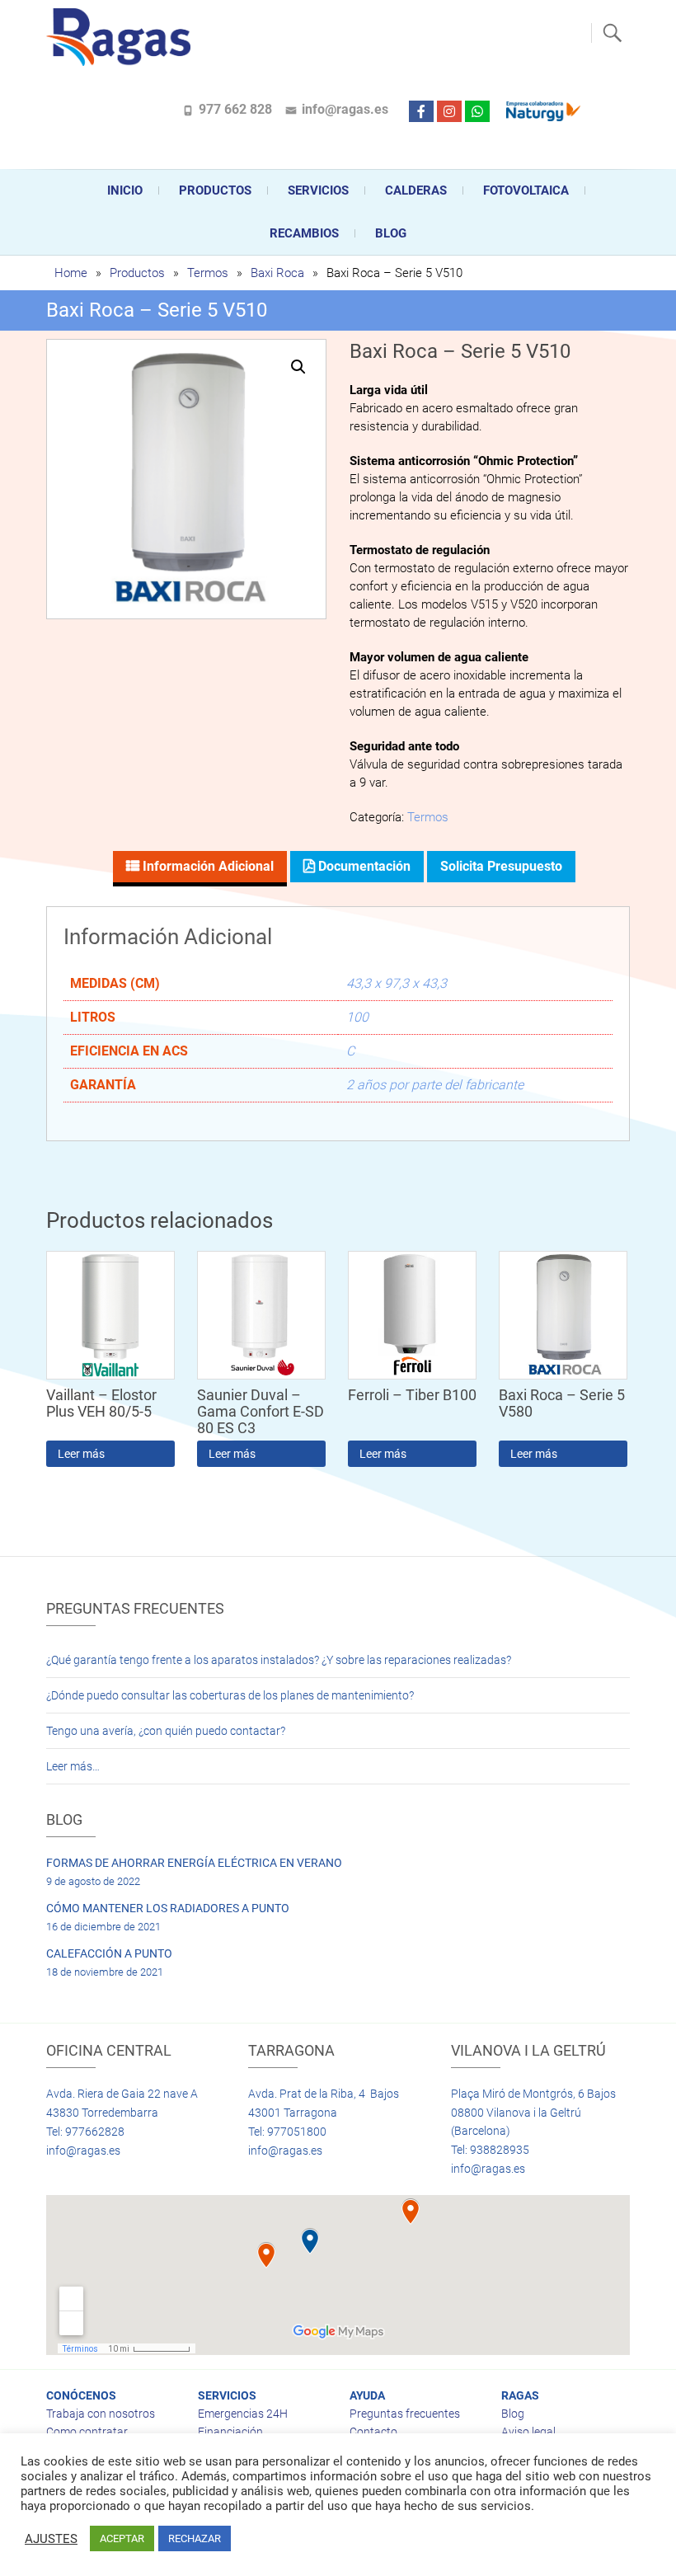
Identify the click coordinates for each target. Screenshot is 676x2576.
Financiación (230, 2432)
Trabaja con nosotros (101, 2414)
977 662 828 (235, 109)
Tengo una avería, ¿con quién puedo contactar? (166, 1731)
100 (357, 1017)
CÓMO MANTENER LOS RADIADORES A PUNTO (168, 1908)
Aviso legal (528, 2432)
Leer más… (73, 1766)
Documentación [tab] (363, 866)
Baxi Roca (277, 273)
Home (71, 273)
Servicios (318, 190)
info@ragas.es (345, 109)
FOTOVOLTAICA (526, 190)
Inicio (125, 190)
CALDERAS (416, 190)
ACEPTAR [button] (122, 2538)
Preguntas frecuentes (405, 2414)
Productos (215, 190)
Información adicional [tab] (207, 866)
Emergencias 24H (243, 2414)
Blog (391, 233)
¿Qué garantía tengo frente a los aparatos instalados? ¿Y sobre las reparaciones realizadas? (279, 1660)
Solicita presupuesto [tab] (501, 866)
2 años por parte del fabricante (435, 1085)
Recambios (304, 233)
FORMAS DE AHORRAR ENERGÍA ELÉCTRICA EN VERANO (194, 1863)
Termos (208, 273)
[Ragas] (122, 37)
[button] (298, 367)
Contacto (373, 2432)
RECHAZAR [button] (195, 2538)
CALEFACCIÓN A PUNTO (109, 1953)
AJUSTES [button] (51, 2539)
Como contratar (87, 2432)
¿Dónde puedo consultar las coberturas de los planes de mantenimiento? (230, 1695)
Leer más (81, 1454)
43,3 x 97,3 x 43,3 (397, 983)
